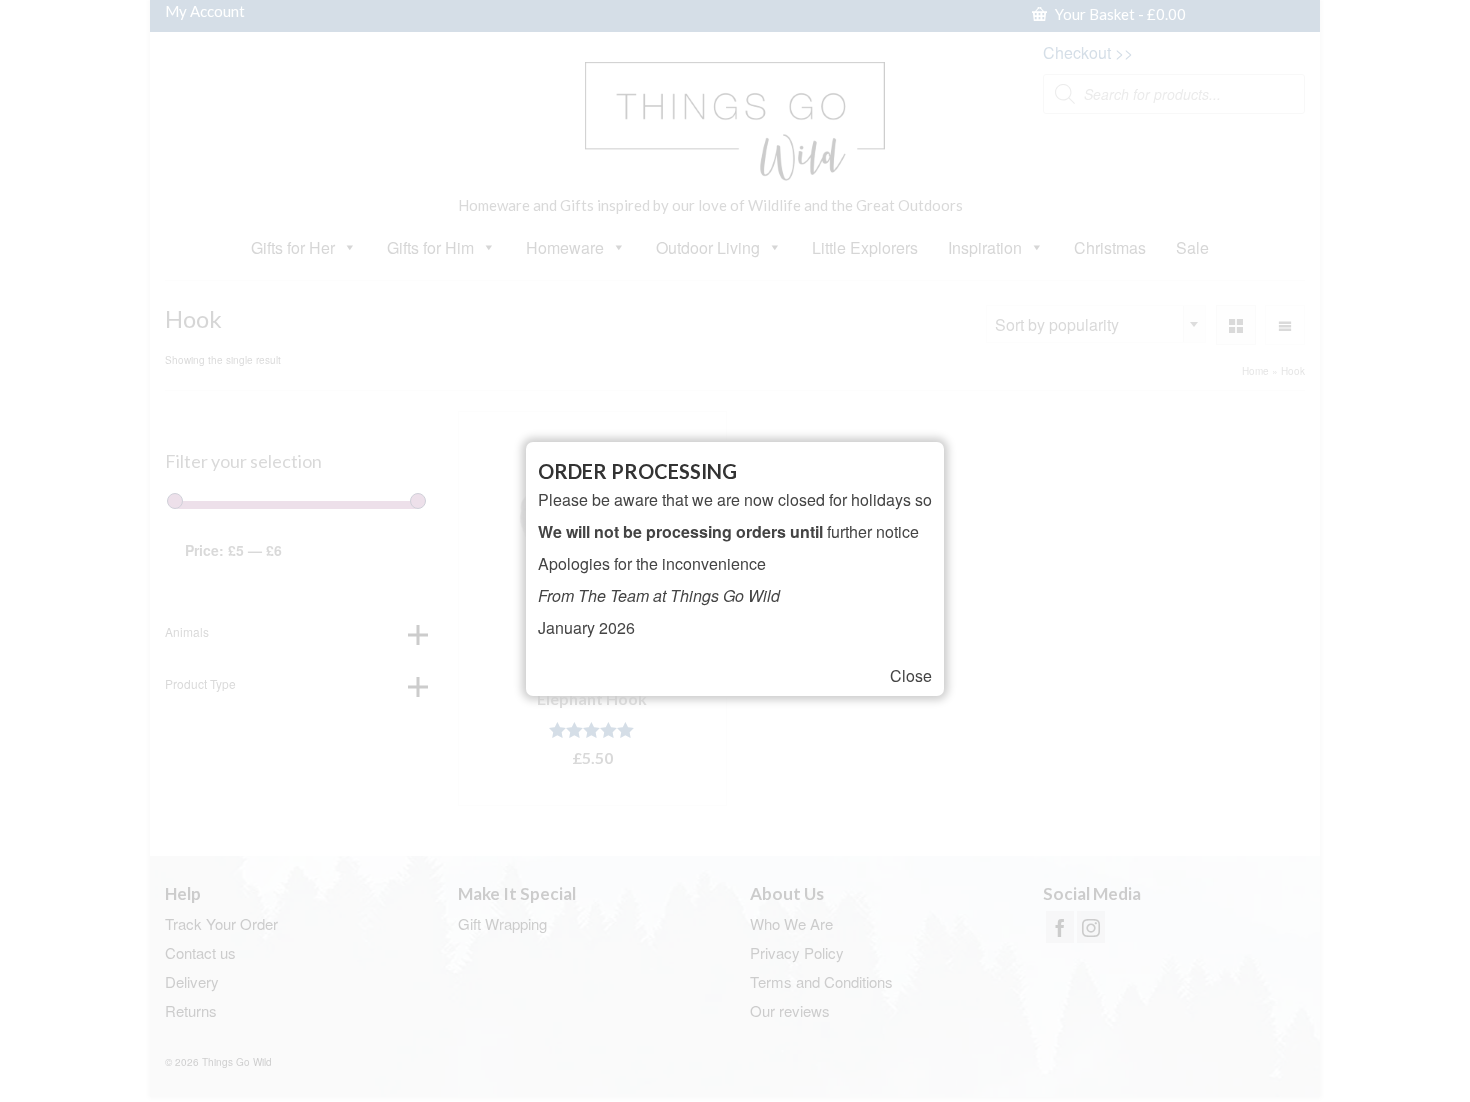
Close (911, 676)
